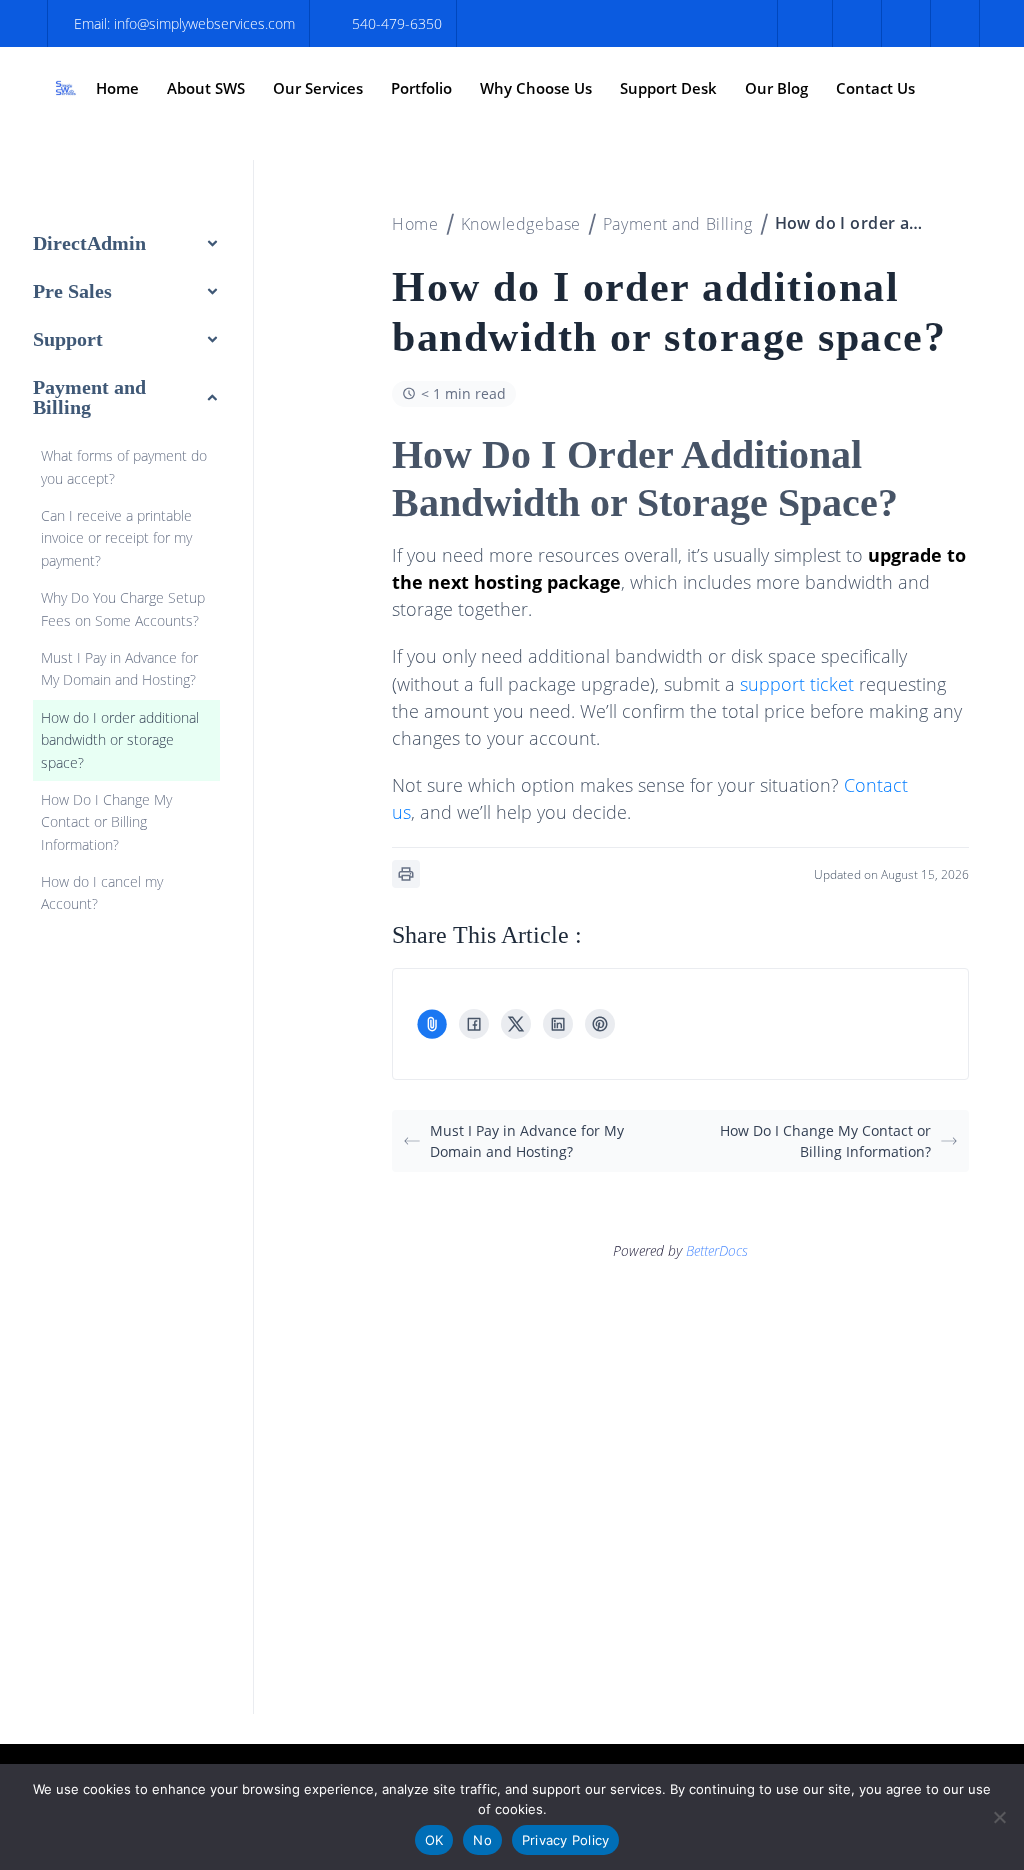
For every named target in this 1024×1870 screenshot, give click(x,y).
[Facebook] (474, 1024)
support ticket (797, 684)
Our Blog (776, 88)
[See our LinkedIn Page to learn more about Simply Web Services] (952, 23)
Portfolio (421, 88)
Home (117, 88)
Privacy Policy (566, 1840)
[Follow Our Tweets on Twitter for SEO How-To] (854, 23)
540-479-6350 (397, 23)
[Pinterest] (600, 1024)
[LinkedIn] (558, 1024)
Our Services (318, 88)
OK (434, 1840)
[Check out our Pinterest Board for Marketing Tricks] (903, 23)
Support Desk (668, 88)
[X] (516, 1024)
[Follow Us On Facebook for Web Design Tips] (805, 23)
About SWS (206, 88)
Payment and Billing (678, 224)
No (482, 1840)
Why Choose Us (536, 88)
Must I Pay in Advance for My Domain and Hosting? (527, 1141)
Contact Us (875, 88)
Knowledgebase (521, 224)
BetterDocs (717, 1250)
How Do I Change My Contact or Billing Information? (825, 1141)
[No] (999, 1817)
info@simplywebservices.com (204, 23)
